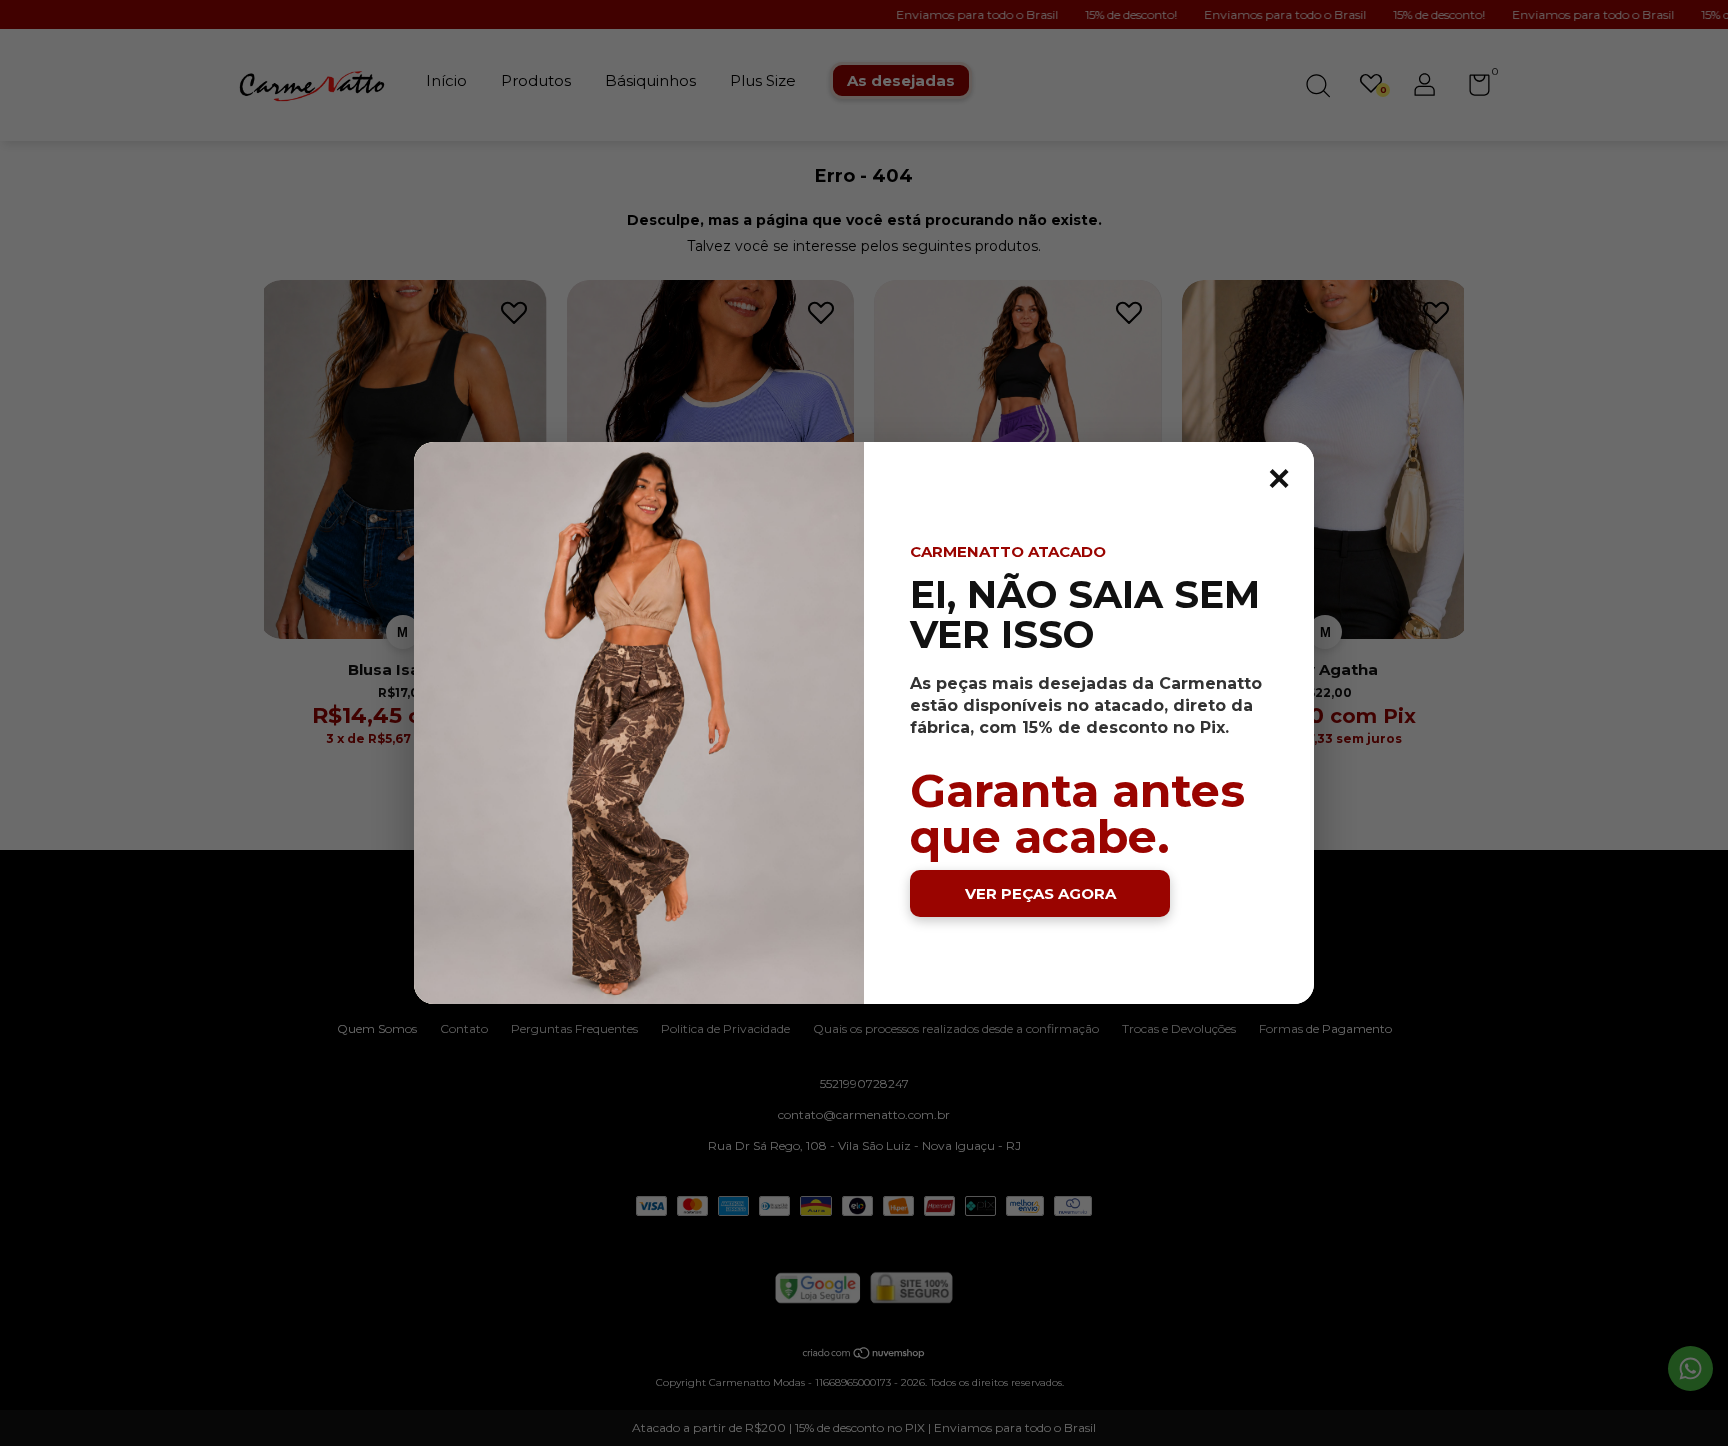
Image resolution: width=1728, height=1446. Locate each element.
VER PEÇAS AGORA (1040, 893)
